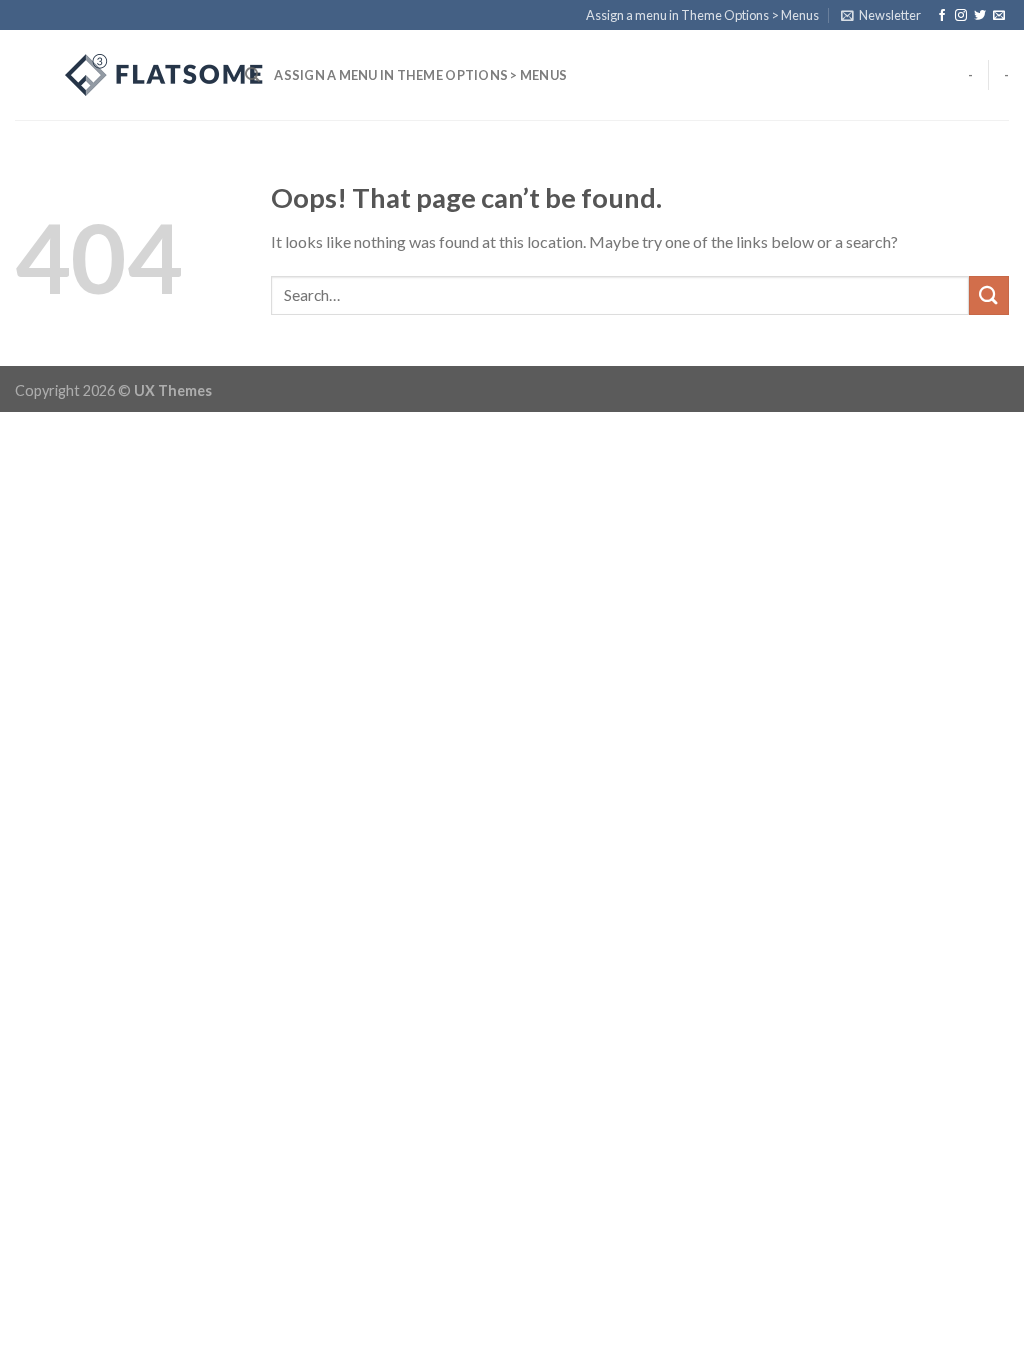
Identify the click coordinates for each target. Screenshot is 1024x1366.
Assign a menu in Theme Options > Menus (702, 15)
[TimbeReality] (115, 75)
